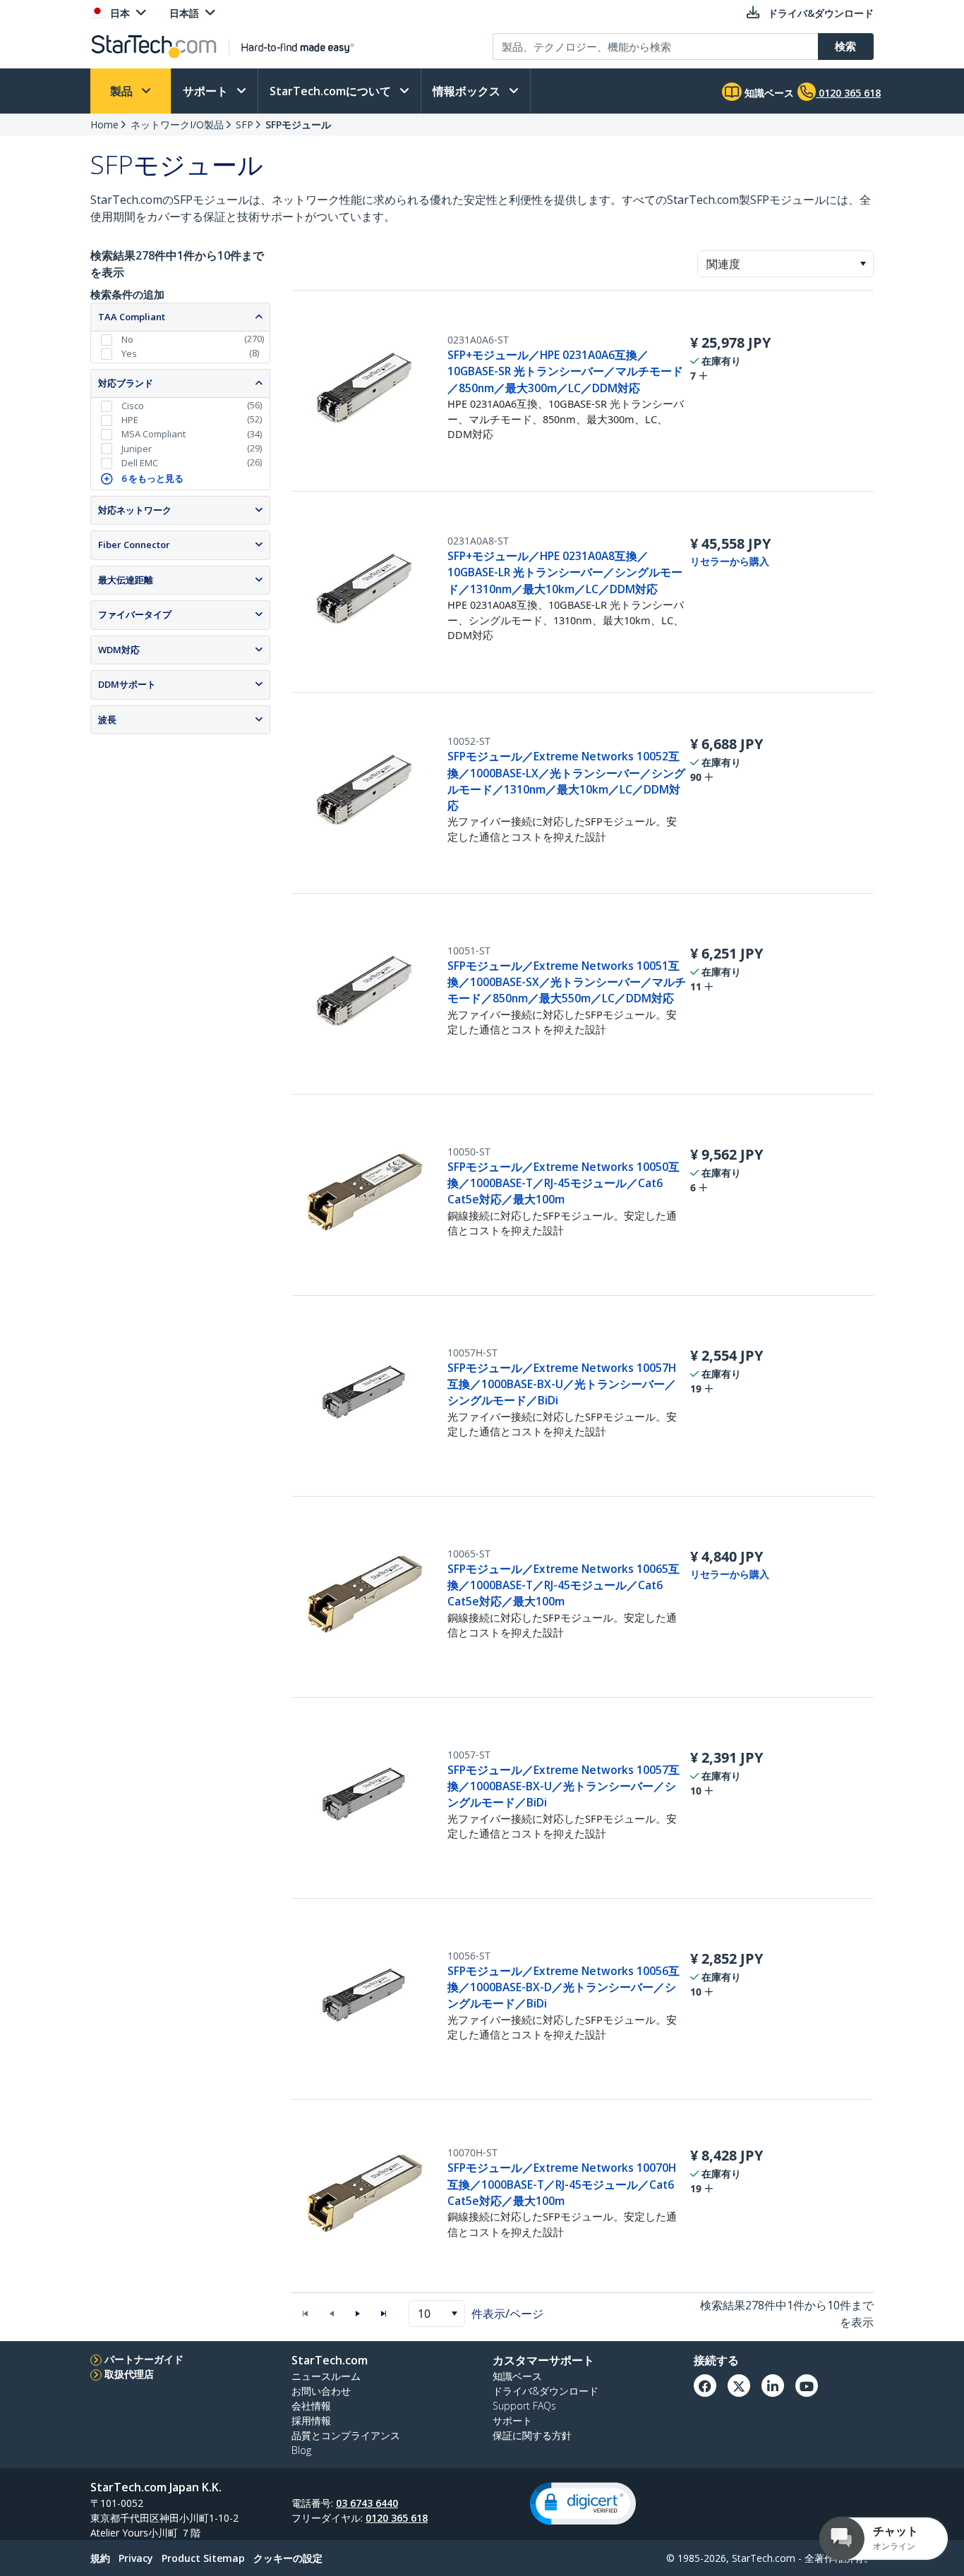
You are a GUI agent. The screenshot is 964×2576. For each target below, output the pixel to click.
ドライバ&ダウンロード (546, 2391)
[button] (863, 264)
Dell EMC (140, 463)
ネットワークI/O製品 (177, 124)
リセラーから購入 (730, 561)
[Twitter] (739, 2386)
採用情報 (311, 2420)
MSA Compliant (153, 434)
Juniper (137, 449)
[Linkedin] (773, 2386)
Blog (301, 2450)
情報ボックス (468, 91)
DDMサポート (127, 684)
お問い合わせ (321, 2391)
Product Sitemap (203, 2558)
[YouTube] (807, 2386)
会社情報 (311, 2406)
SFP (245, 124)
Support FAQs (524, 2406)
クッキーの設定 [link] (288, 2558)
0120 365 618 (397, 2518)
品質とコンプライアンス (346, 2435)
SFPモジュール (298, 124)
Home (104, 124)
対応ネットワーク (135, 510)
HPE (130, 420)
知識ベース (768, 93)
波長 (107, 719)
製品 (123, 91)
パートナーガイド (144, 2359)
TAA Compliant (132, 317)
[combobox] (785, 264)
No (127, 339)
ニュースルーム (326, 2376)
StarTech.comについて (332, 91)
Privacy (136, 2558)
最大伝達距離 (126, 580)
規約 (100, 2558)
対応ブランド (126, 383)
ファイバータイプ (135, 614)
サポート (207, 91)
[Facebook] (705, 2386)
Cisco (133, 406)
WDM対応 (119, 650)
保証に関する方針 (532, 2435)
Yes (129, 353)
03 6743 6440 (367, 2503)
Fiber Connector (134, 545)
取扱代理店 (129, 2374)
